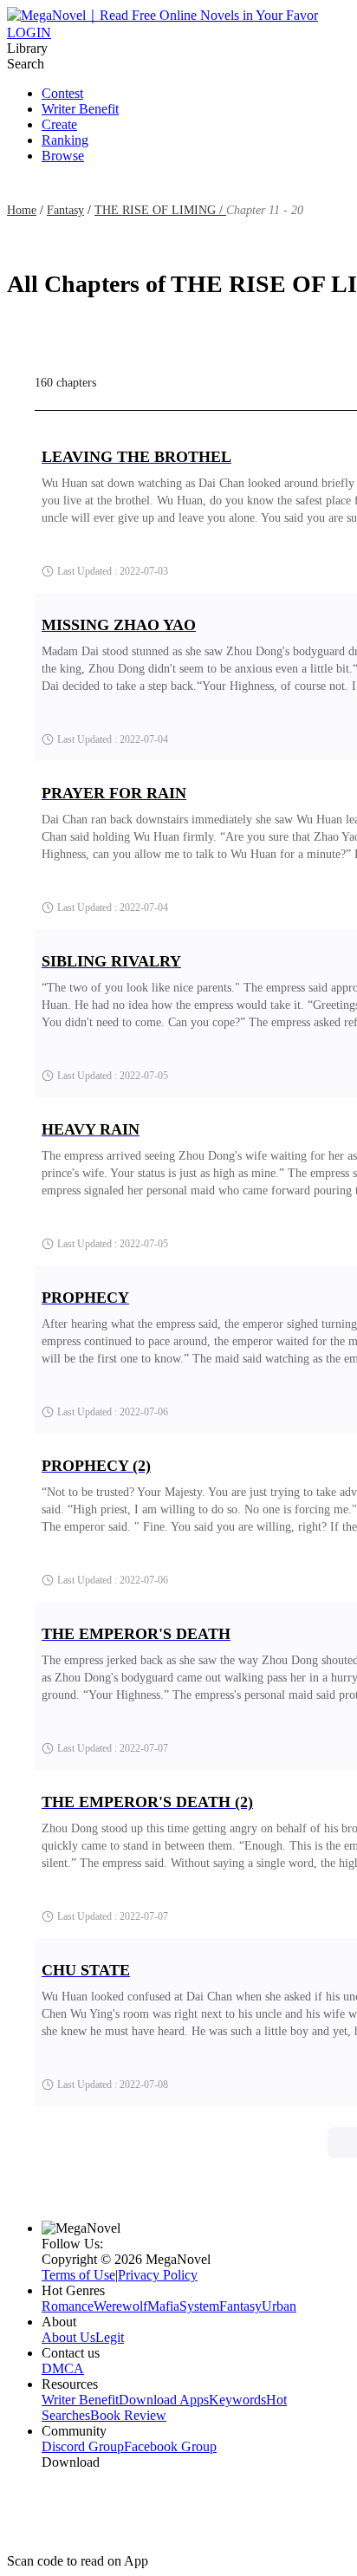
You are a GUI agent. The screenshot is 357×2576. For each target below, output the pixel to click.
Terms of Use (78, 2275)
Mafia (163, 2306)
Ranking (65, 140)
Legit (110, 2337)
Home (22, 210)
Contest (62, 93)
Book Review (128, 2415)
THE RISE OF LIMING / (160, 210)
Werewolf (120, 2306)
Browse (63, 156)
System (199, 2306)
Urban (279, 2306)
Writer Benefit (80, 109)
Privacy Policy (158, 2275)
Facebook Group (170, 2446)
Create (59, 124)
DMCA (63, 2368)
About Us (68, 2337)
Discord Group (83, 2446)
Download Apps (164, 2400)
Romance (68, 2306)
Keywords (237, 2400)
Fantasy (65, 210)
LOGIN (29, 33)
